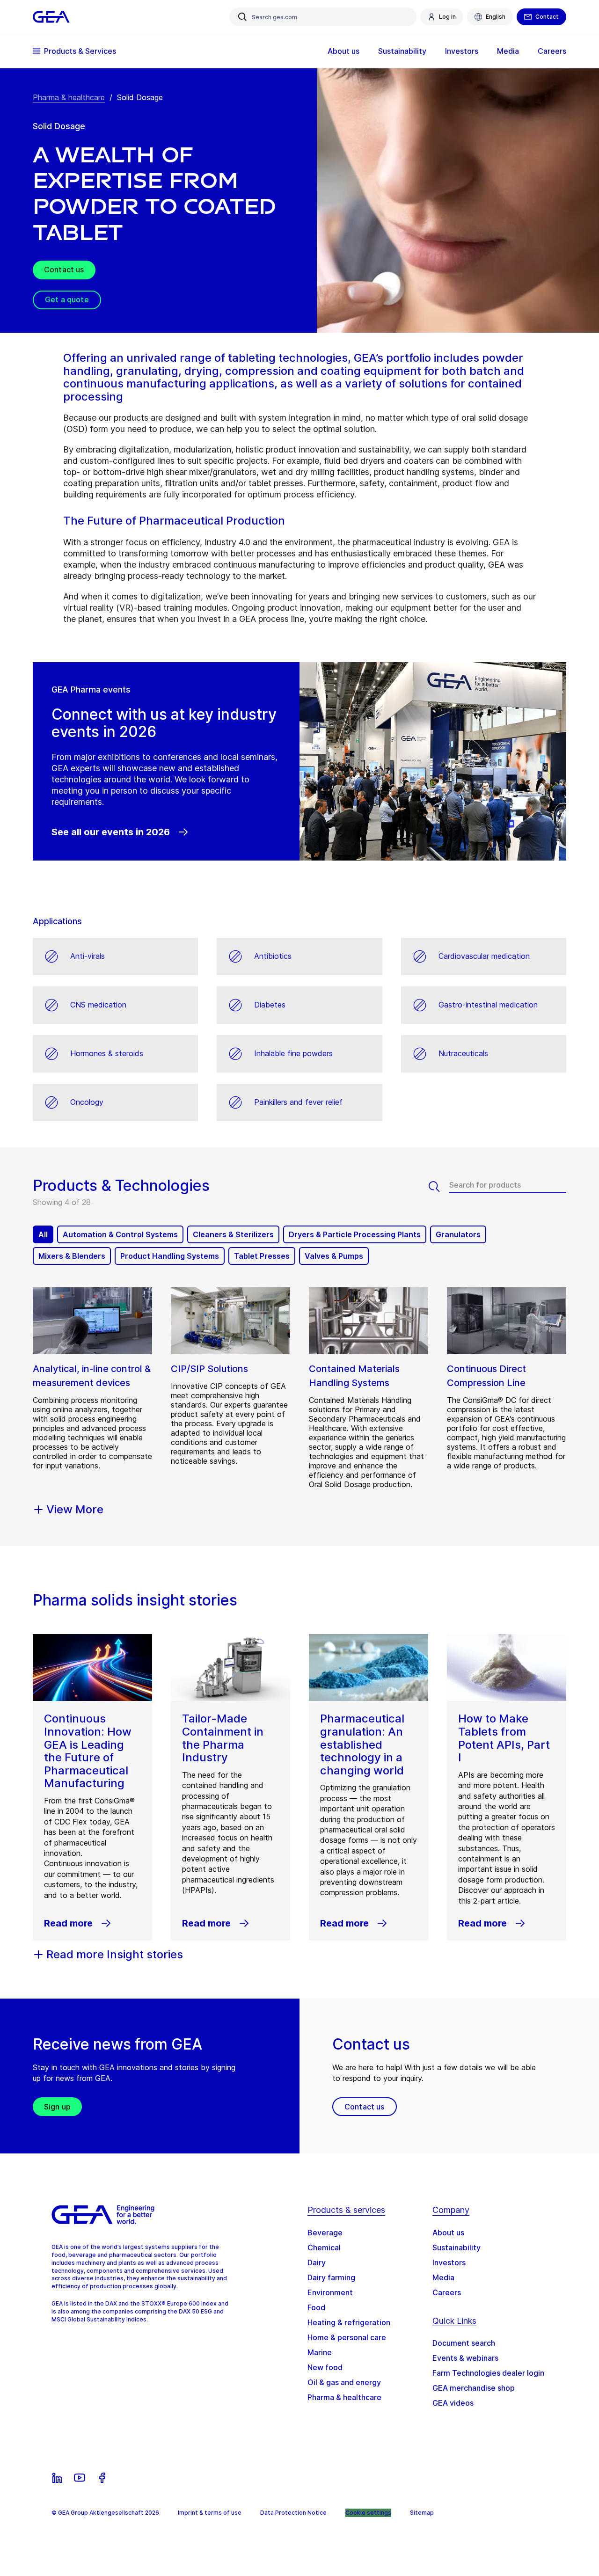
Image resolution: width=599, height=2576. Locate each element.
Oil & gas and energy (344, 2382)
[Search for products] (439, 1187)
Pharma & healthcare (69, 97)
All (43, 1234)
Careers (447, 2292)
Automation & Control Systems (120, 1234)
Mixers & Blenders (72, 1256)
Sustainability (457, 2248)
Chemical (324, 2248)
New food (325, 2367)
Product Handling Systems (170, 1256)
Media (443, 2277)
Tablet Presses (262, 1256)
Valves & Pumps (334, 1256)
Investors (449, 2262)
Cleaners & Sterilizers (233, 1234)
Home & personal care (347, 2337)
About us (448, 2233)
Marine (320, 2352)
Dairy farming (331, 2277)
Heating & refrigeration (349, 2322)
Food (316, 2307)
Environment (330, 2292)
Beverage (325, 2233)
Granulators (458, 1234)
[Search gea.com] (242, 17)
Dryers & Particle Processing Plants (355, 1234)
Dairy (317, 2262)
